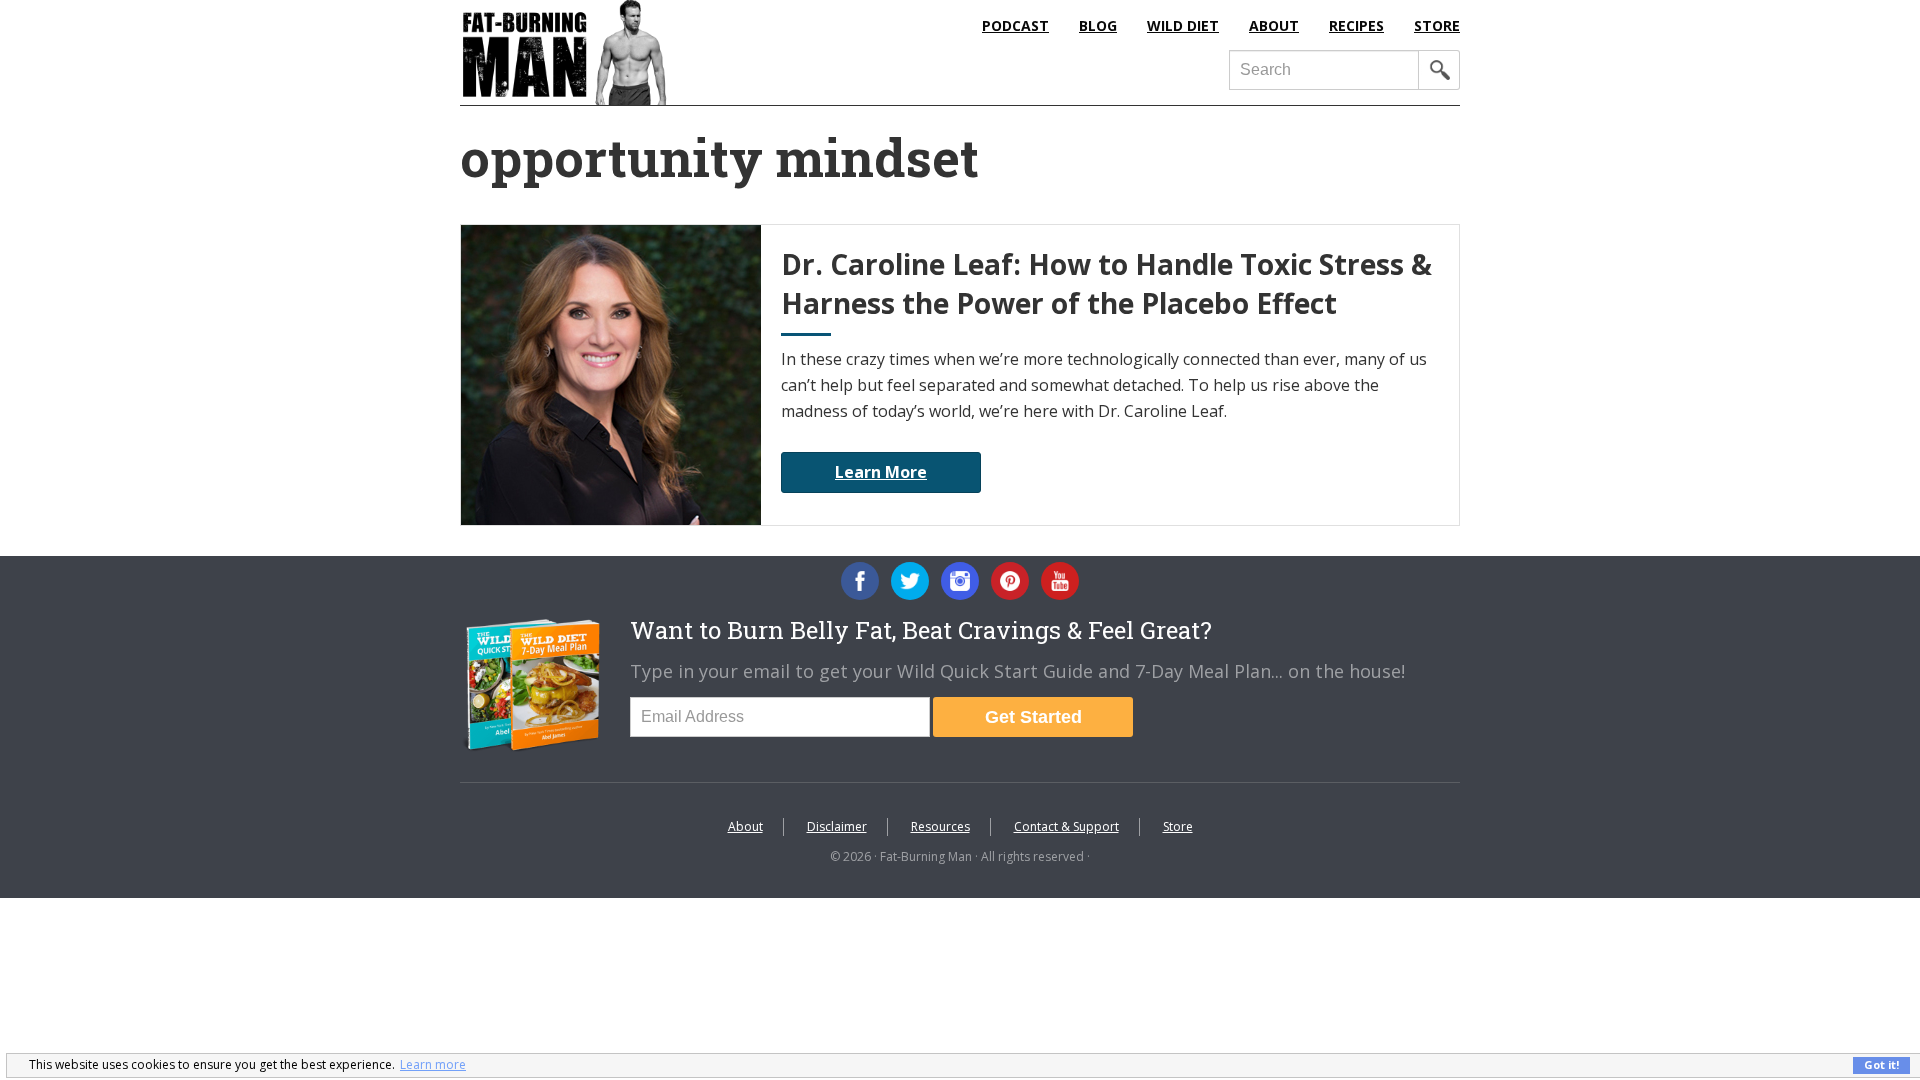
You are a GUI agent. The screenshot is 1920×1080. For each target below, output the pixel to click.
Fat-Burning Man (645, 52)
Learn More (881, 472)
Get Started (1033, 717)
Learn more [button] (433, 1064)
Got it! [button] (1881, 1064)
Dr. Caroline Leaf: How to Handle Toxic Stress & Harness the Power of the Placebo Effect (1106, 283)
